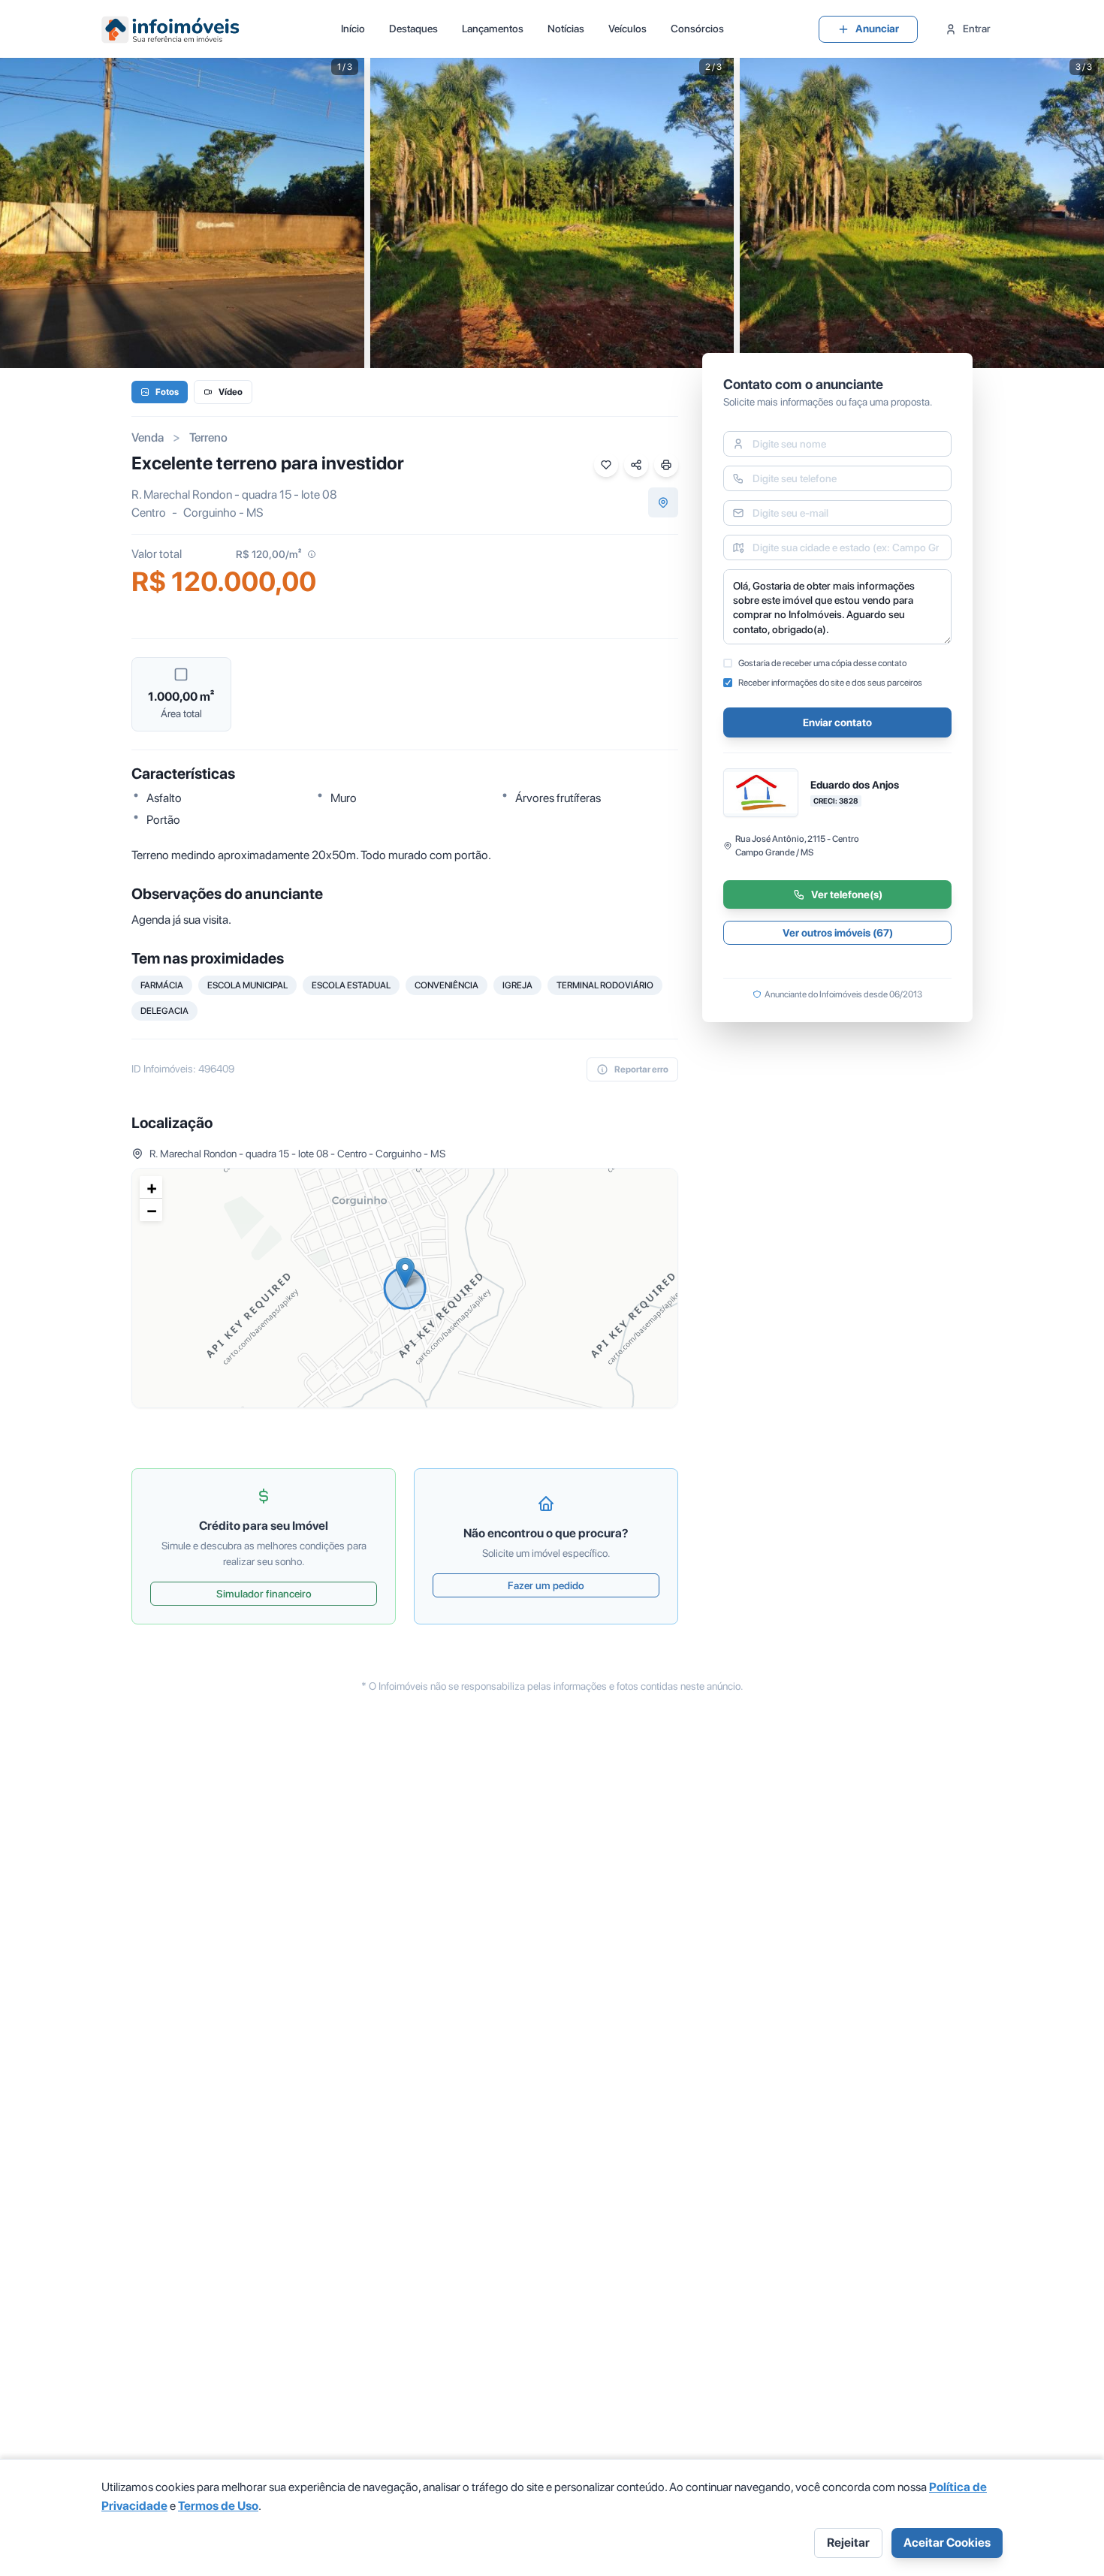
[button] (405, 1273)
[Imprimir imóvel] (666, 465)
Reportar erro (641, 1069)
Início (353, 29)
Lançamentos (493, 29)
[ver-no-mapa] (663, 502)
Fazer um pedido (546, 1585)
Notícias (566, 29)
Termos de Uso (218, 2506)
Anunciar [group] (877, 29)
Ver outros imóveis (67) (838, 933)
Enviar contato (837, 722)
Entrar (977, 29)
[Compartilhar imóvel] (636, 465)
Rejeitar (848, 2543)
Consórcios (697, 29)
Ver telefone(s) (847, 894)
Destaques (413, 29)
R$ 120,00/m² (268, 554)
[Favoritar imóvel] (606, 465)
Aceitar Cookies (947, 2543)
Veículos (627, 29)
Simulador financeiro (264, 1594)
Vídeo (231, 392)
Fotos (167, 392)
